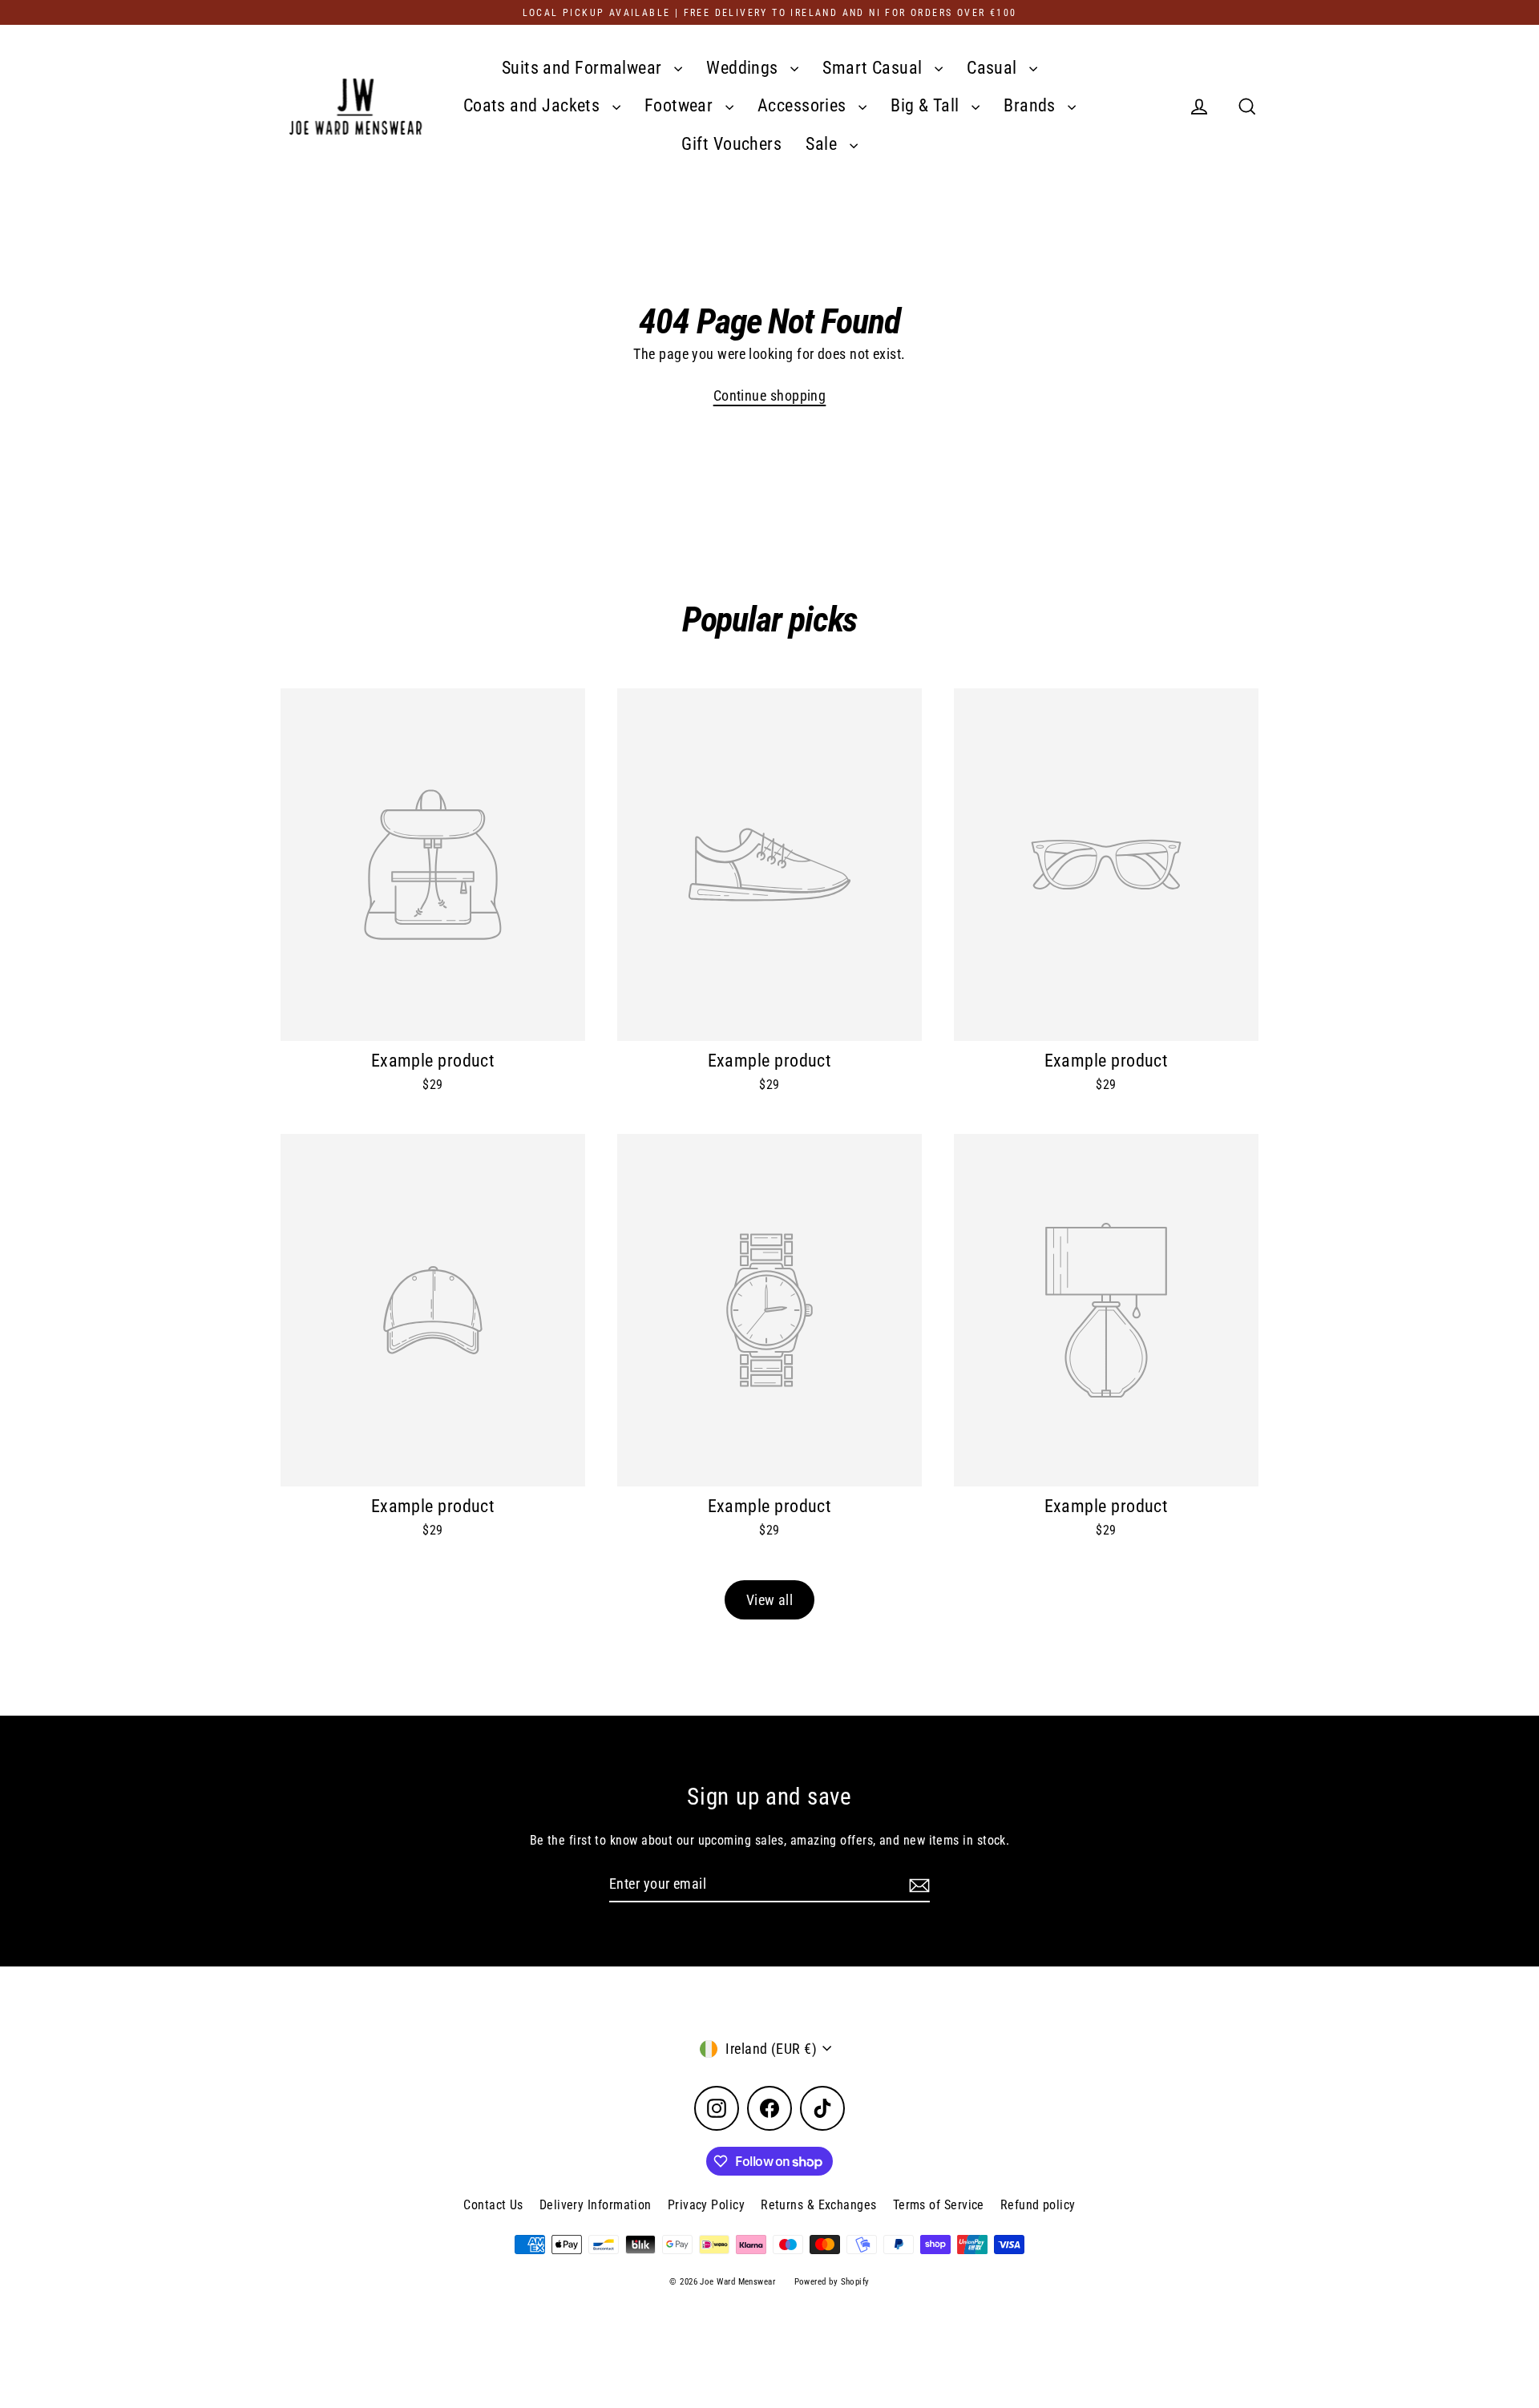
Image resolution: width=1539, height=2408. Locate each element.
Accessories (804, 105)
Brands (1032, 105)
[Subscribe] (917, 1884)
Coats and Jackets (534, 105)
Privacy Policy (706, 2205)
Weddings (744, 68)
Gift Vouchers (731, 144)
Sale (823, 144)
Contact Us (493, 2205)
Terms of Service (939, 2205)
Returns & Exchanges (819, 2205)
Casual (994, 68)
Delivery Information (596, 2205)
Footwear (681, 105)
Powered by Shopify (832, 2282)
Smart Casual (875, 68)
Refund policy (1038, 2205)
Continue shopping (770, 395)
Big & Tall (927, 105)
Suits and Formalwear (584, 68)
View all (770, 1600)
